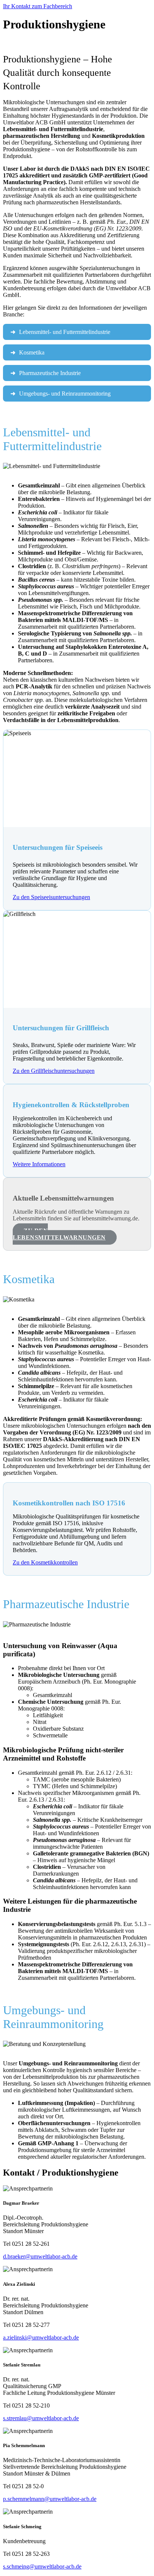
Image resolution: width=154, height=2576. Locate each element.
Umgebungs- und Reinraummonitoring (65, 394)
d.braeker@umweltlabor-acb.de (40, 2256)
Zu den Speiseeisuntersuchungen (51, 897)
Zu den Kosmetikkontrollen (45, 1562)
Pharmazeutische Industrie (50, 373)
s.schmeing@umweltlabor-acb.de (42, 2566)
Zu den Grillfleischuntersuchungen (54, 1071)
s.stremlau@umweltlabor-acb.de (41, 2418)
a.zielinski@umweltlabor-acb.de (41, 2337)
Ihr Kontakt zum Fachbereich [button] (38, 6)
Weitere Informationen (39, 1164)
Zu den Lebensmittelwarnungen (59, 1234)
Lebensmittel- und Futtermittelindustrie (65, 332)
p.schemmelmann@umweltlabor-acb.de (50, 2499)
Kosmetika (32, 352)
